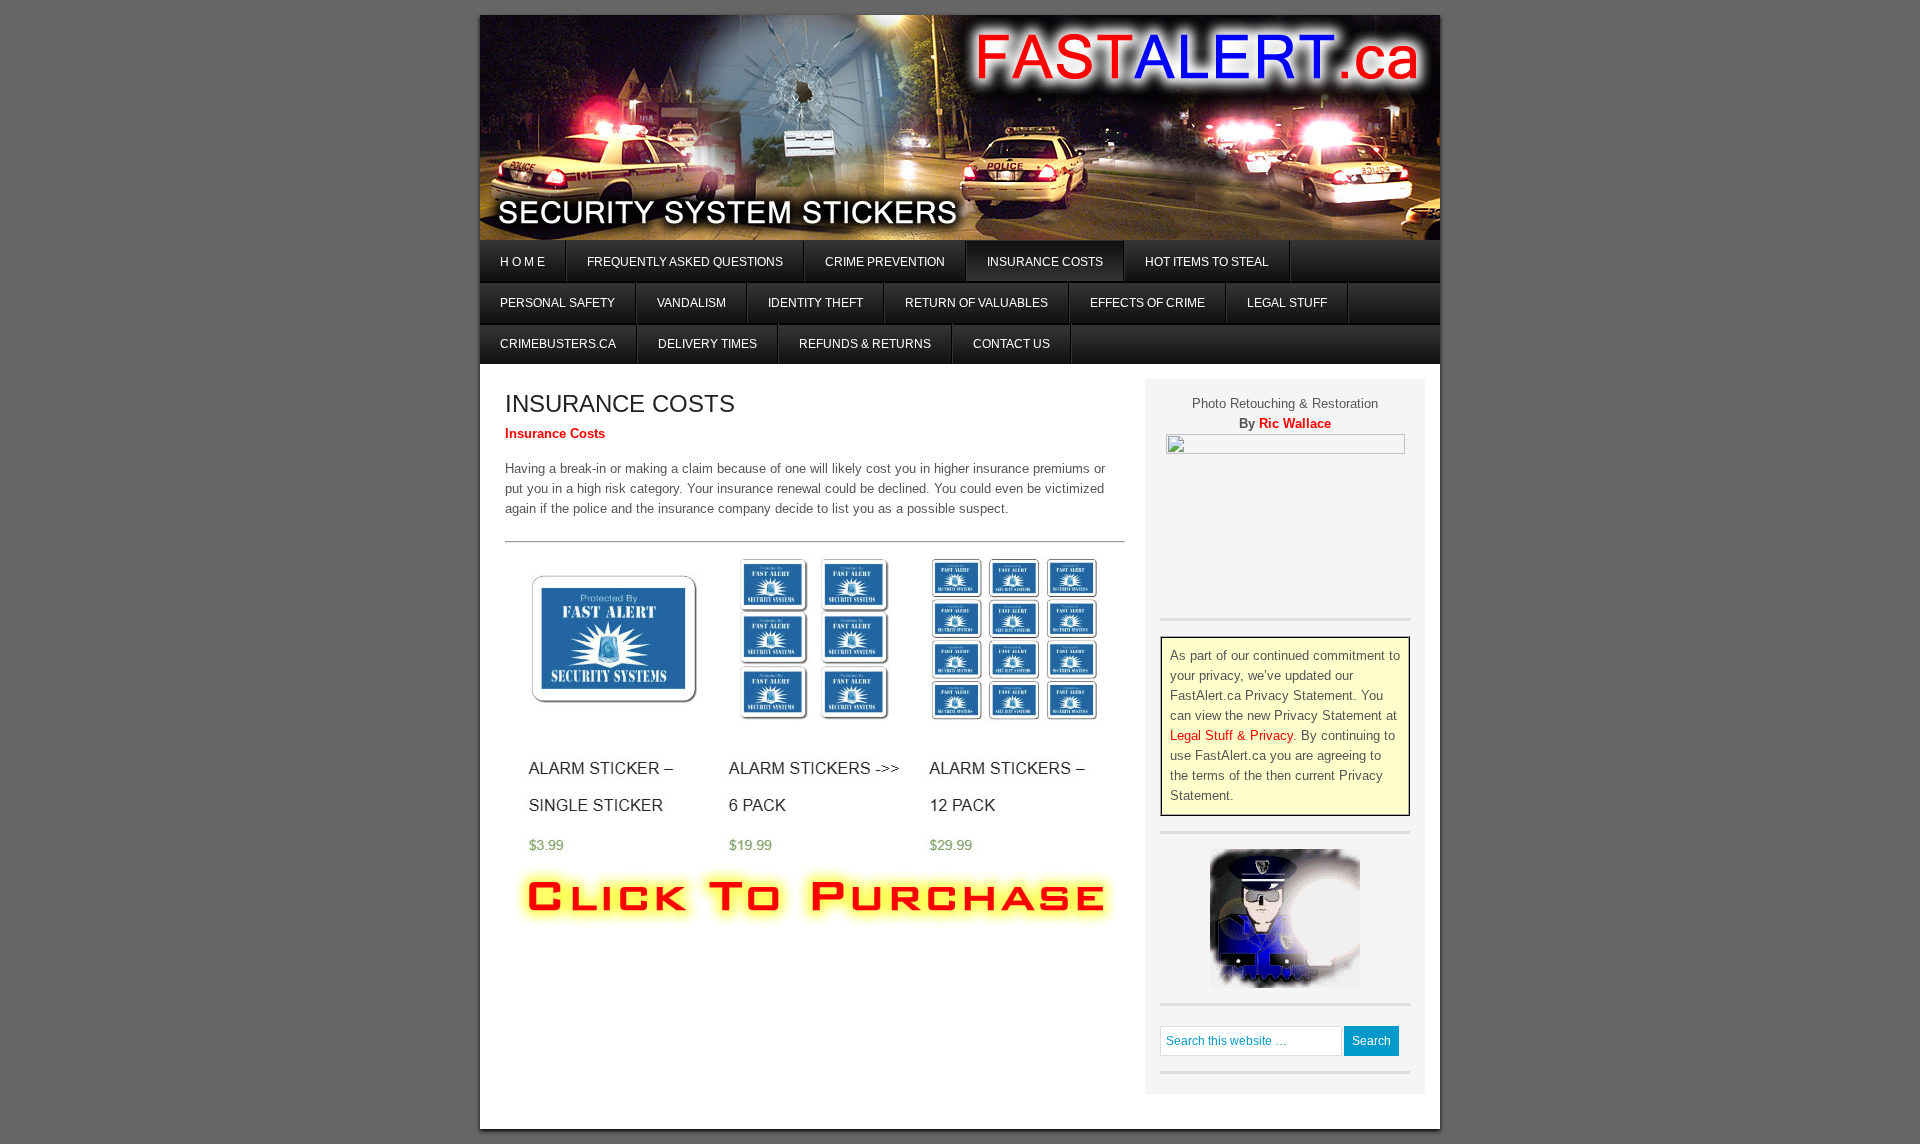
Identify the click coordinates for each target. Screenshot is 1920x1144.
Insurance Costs (1045, 262)
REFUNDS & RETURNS (865, 344)
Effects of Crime (1147, 303)
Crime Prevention (885, 262)
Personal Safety (557, 303)
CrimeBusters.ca (558, 344)
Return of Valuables (976, 303)
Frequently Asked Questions (685, 262)
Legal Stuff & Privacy (1231, 735)
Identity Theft (815, 303)
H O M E (522, 262)
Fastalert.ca (960, 79)
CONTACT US (1011, 344)
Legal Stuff (1287, 303)
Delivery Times (707, 344)
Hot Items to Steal (1207, 262)
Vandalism (691, 303)
